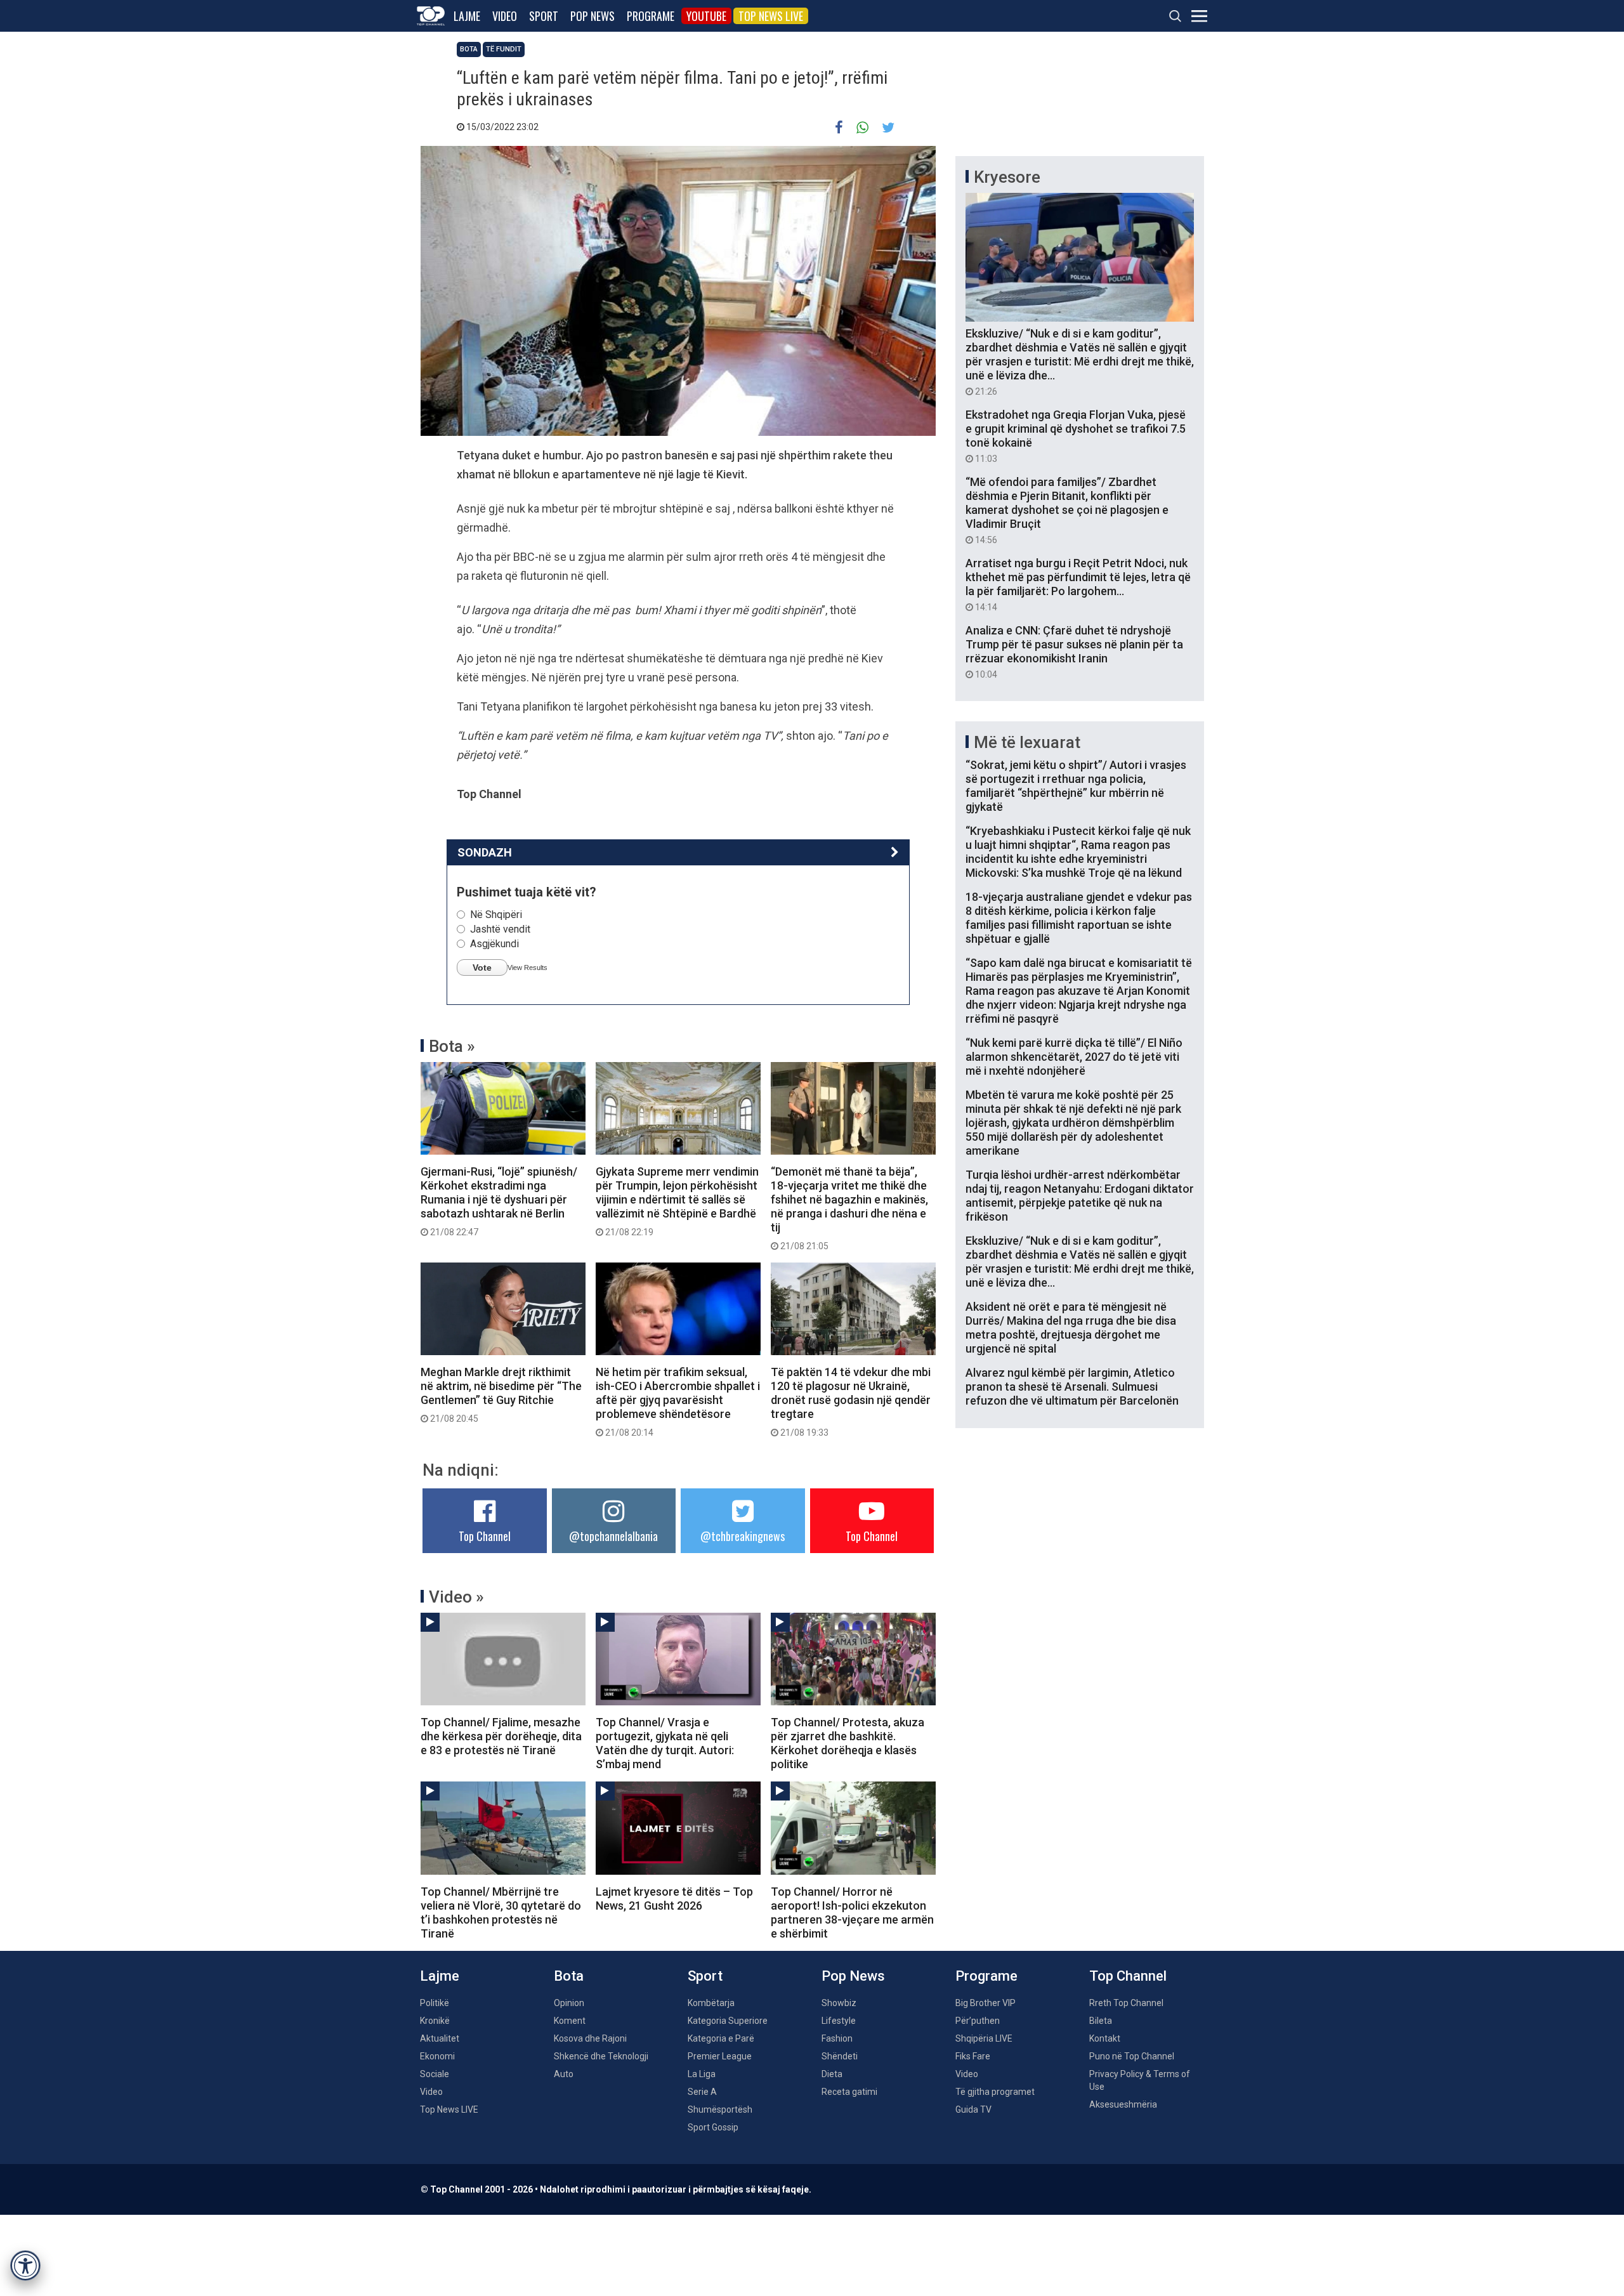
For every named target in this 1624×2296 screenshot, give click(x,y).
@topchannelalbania (613, 1536)
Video (505, 16)
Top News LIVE (771, 16)
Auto (564, 2074)
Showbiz (839, 2003)
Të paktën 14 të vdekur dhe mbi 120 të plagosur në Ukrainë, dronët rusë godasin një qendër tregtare (851, 1401)
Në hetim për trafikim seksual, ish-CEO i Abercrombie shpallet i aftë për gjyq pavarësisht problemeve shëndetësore (678, 1401)
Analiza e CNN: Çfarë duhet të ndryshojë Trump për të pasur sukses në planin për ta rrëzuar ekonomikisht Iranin (1074, 652)
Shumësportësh (720, 2109)
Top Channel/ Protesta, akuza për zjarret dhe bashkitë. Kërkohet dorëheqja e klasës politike (848, 1743)
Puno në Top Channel (1132, 2056)
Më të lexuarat (1027, 742)
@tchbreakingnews (743, 1536)
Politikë (435, 2003)
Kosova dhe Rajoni (590, 2038)
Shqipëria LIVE (984, 2038)
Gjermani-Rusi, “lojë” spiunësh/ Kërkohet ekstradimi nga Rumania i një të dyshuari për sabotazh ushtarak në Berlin (499, 1201)
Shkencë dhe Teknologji (601, 2056)
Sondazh (485, 852)
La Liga (702, 2074)
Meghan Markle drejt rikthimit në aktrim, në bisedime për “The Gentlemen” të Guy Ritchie (501, 1394)
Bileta (1101, 2021)
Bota (469, 49)
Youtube (706, 16)
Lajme (467, 16)
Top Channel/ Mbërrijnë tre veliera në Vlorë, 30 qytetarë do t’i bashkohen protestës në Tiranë (501, 1912)
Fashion (837, 2038)
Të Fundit (504, 49)
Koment (570, 2021)
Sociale (435, 2074)
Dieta (832, 2074)
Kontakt (1105, 2038)
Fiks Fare (973, 2056)
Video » (456, 1597)
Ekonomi (437, 2056)
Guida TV (973, 2109)
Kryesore (1007, 177)
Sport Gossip (713, 2127)
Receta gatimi (849, 2092)
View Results (527, 968)
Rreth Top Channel (1126, 2003)
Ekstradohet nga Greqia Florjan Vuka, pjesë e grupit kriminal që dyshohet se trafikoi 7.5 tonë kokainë (1076, 436)
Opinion (569, 2003)
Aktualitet (440, 2038)
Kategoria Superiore (728, 2021)
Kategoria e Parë (721, 2038)
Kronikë (435, 2021)
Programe (651, 16)
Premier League (720, 2056)
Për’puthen (978, 2021)
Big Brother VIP (986, 2003)
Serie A (702, 2092)
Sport (544, 16)
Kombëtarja (711, 2003)
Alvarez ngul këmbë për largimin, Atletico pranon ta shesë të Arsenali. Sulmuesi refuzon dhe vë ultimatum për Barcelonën (1072, 1387)
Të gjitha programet (995, 2092)
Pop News (593, 16)
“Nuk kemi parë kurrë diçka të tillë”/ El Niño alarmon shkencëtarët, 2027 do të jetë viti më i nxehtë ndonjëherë (1074, 1057)
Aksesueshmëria (1123, 2104)
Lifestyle (839, 2021)
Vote (482, 968)
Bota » (452, 1046)
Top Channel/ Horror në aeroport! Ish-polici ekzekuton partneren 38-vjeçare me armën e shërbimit (852, 1912)
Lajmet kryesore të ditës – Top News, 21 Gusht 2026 (674, 1899)
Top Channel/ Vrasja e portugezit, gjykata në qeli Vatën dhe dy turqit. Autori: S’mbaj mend (665, 1743)
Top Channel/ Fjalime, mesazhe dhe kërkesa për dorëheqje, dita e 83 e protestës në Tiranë (501, 1736)
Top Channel (485, 1536)
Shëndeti (840, 2056)
